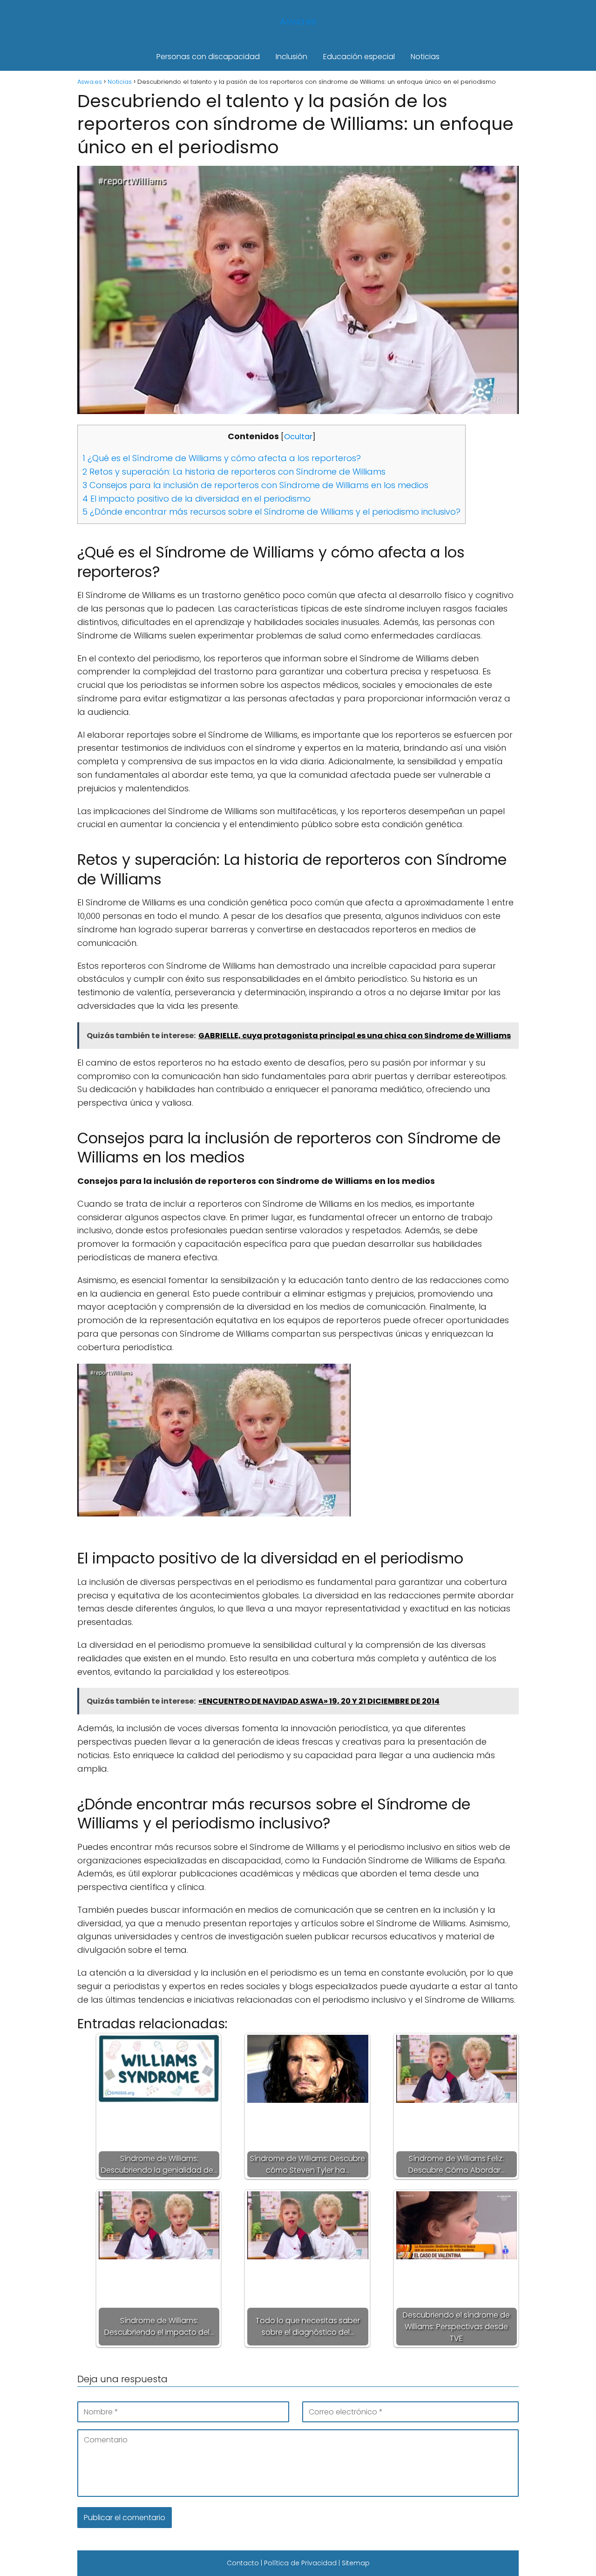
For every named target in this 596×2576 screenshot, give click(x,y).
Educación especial (359, 57)
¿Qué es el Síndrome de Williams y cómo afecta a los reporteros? (222, 458)
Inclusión (291, 57)
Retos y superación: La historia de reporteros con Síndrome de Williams (234, 472)
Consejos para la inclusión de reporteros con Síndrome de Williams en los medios (255, 485)
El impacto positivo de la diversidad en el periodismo (196, 499)
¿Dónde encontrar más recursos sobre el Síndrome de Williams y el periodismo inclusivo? (271, 512)
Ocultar (298, 437)
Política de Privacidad (300, 2563)
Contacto (243, 2563)
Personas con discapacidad (208, 57)
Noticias (425, 57)
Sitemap (356, 2563)
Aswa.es (298, 21)
